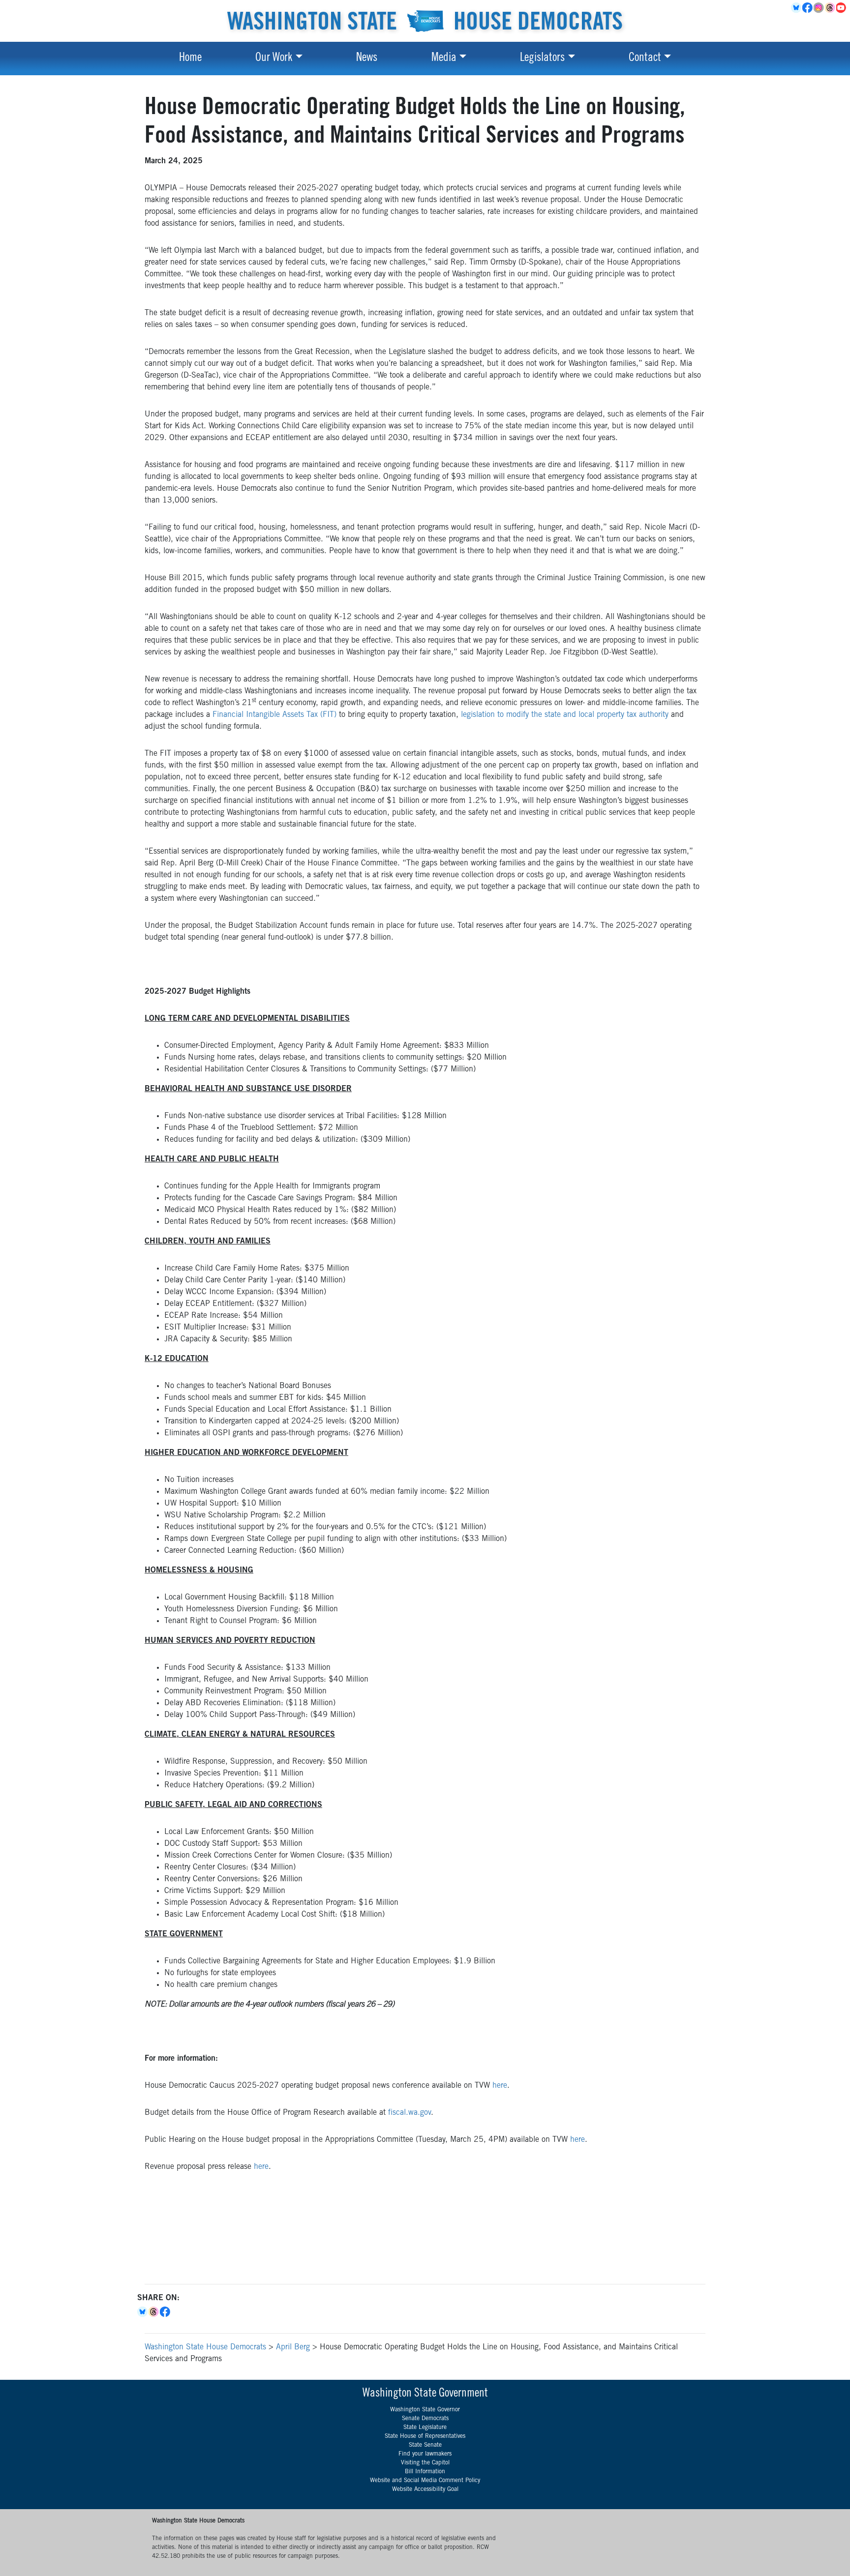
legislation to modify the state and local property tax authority (565, 715)
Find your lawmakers (425, 2454)
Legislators (542, 59)
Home (190, 59)
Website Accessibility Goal (425, 2489)
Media (444, 59)
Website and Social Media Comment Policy (425, 2481)
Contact (645, 59)
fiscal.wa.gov (410, 2113)
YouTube (842, 8)
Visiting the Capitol (425, 2463)
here (500, 2086)
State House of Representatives (425, 2436)
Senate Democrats (425, 2419)
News (367, 59)
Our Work (274, 59)
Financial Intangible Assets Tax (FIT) (274, 715)
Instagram (819, 8)
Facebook (808, 8)
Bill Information (425, 2472)
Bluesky (143, 2312)
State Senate (425, 2445)
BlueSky (797, 8)
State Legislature (425, 2428)
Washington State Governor (425, 2410)
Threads (831, 8)
